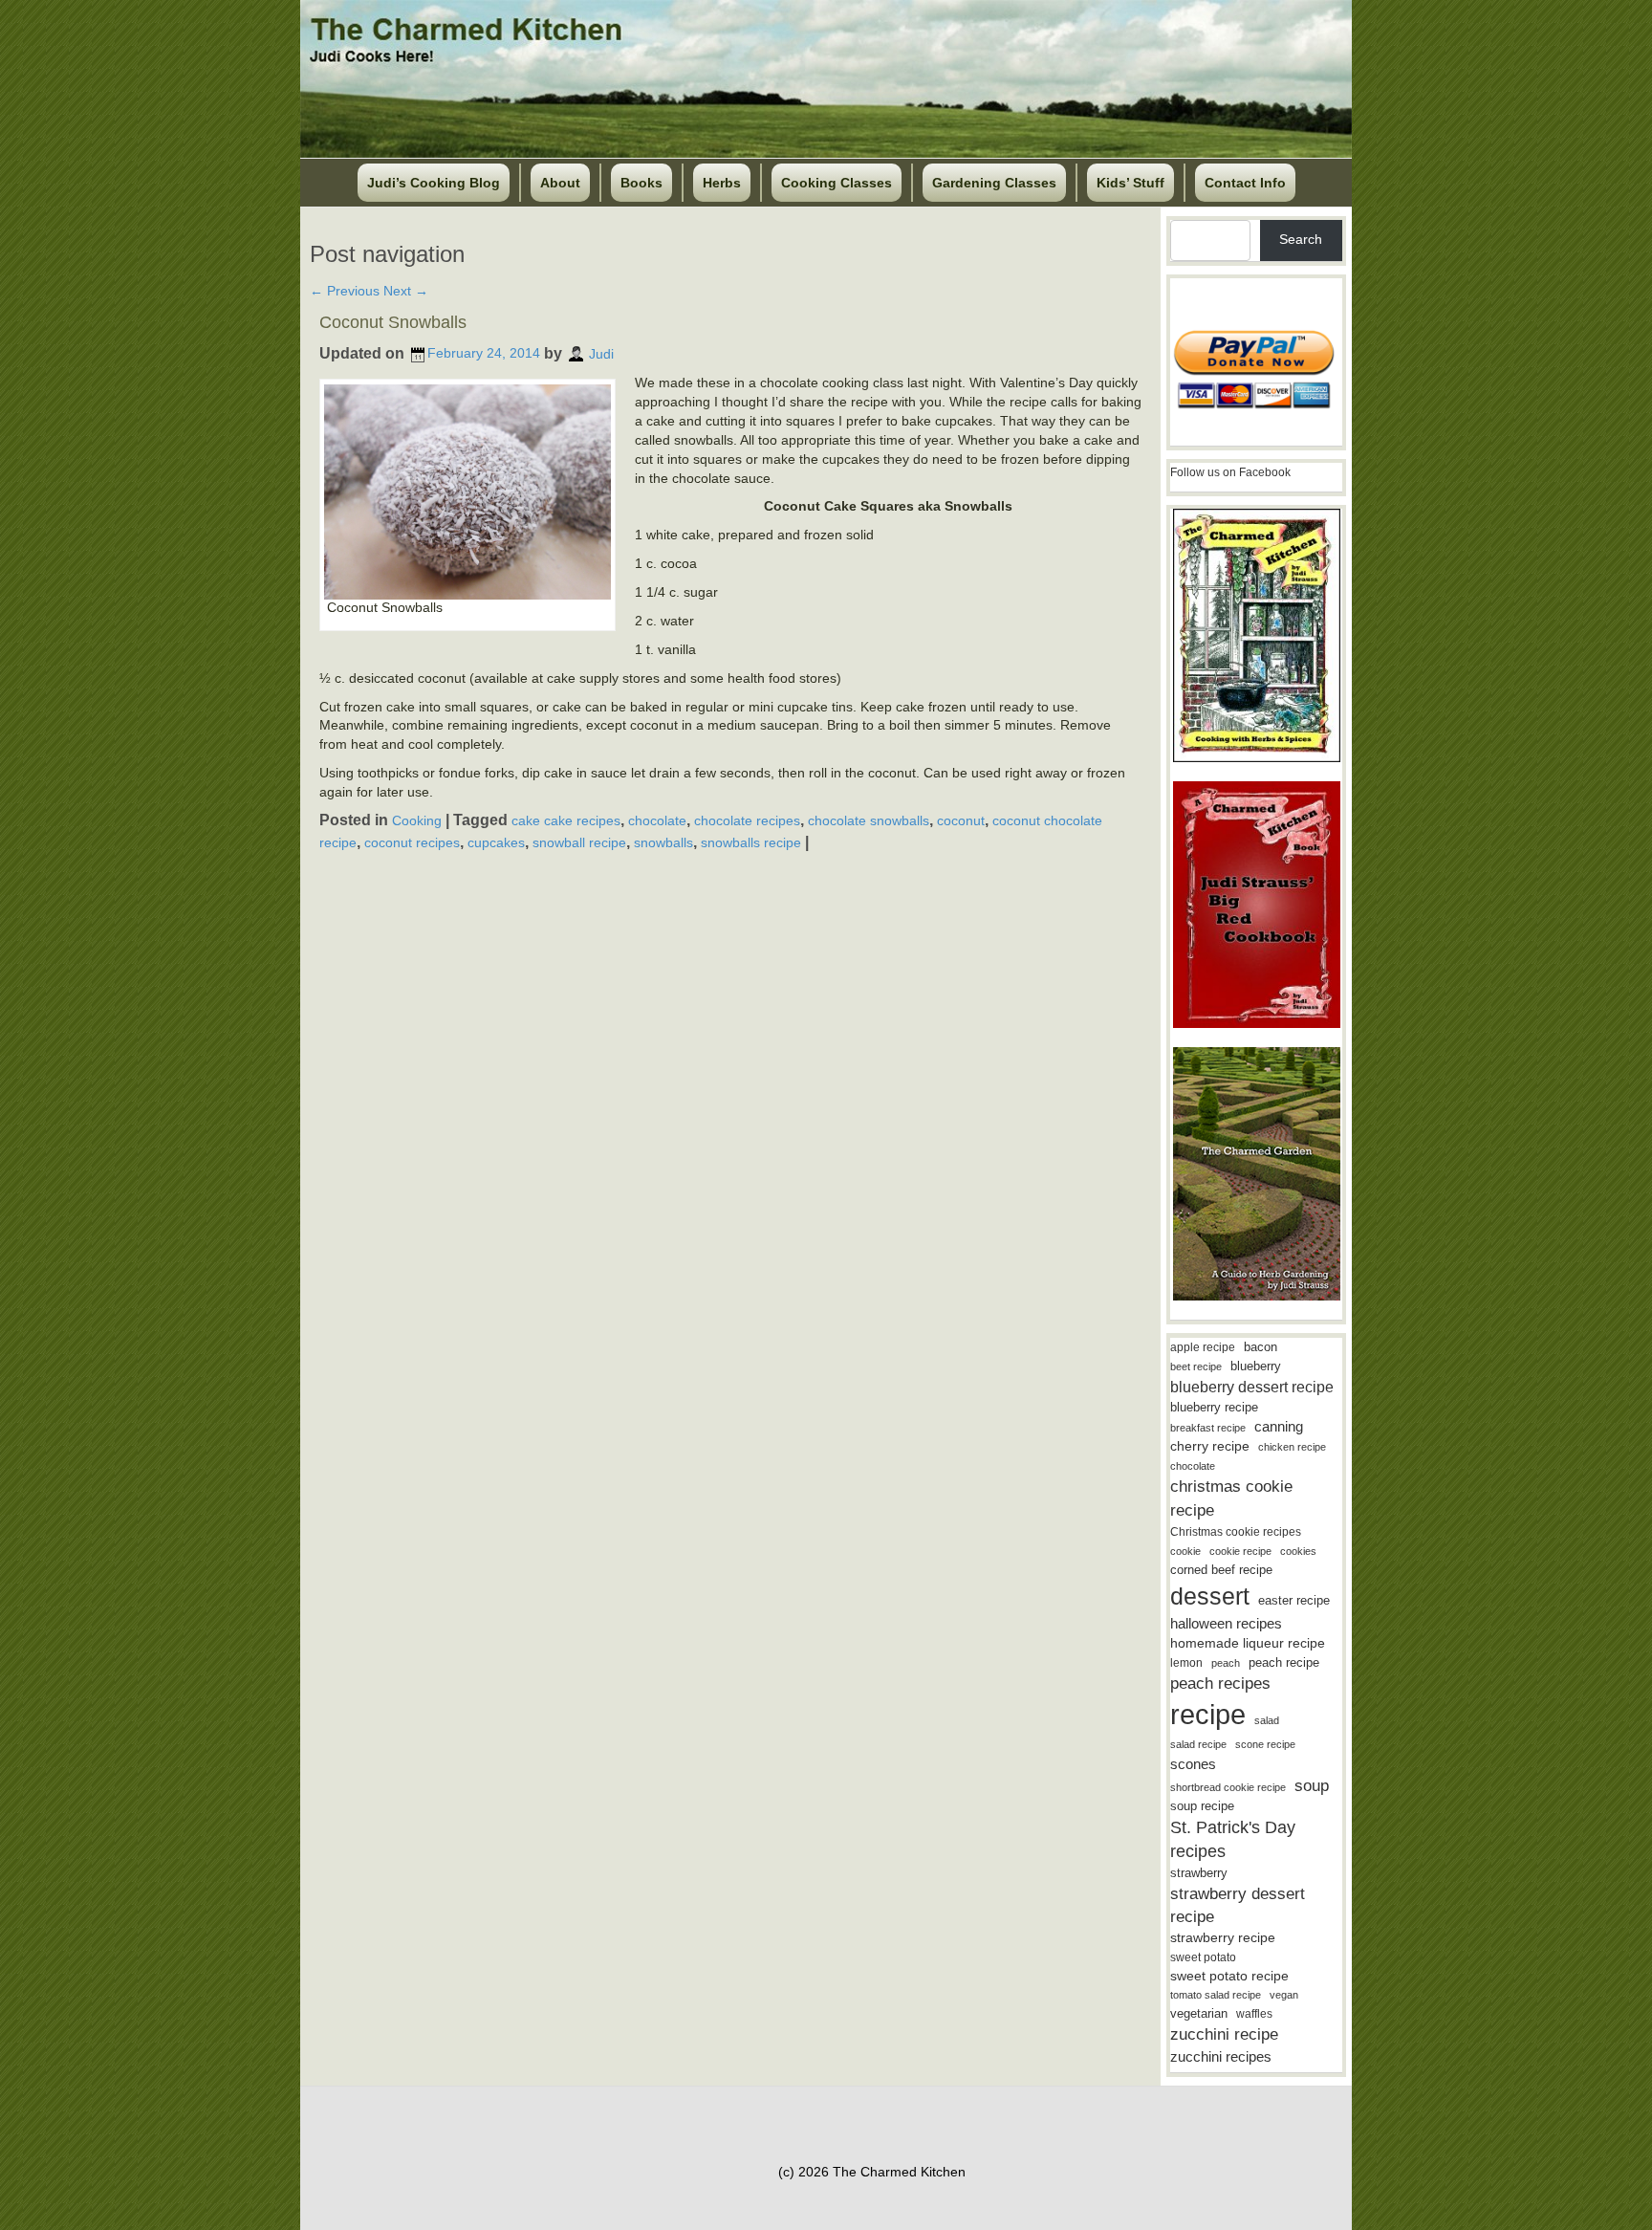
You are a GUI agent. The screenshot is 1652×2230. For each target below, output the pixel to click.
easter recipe (1294, 1600)
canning (1279, 1427)
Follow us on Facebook (1230, 472)
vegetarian (1199, 2013)
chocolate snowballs (869, 820)
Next (406, 291)
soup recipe (1202, 1806)
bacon (1261, 1347)
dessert (1210, 1596)
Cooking (417, 820)
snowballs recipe (751, 842)
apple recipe (1203, 1347)
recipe (1208, 1714)
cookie (1185, 1551)
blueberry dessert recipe (1252, 1387)
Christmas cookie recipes (1236, 1532)
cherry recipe (1210, 1446)
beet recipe (1196, 1366)
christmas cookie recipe (1231, 1498)
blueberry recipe (1214, 1407)
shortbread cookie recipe (1228, 1787)
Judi (601, 353)
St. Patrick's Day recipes (1233, 1839)
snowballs (663, 842)
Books (641, 183)
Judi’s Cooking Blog (434, 183)
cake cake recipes (566, 820)
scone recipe (1265, 1744)
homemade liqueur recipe (1248, 1643)
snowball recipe (579, 842)
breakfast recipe (1208, 1428)
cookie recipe (1240, 1551)
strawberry (1199, 1873)
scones (1193, 1764)
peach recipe (1284, 1662)
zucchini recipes (1221, 2056)
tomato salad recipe (1216, 1995)
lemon (1186, 1663)
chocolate (657, 820)
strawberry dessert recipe (1238, 1905)
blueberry (1256, 1366)
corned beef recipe (1221, 1570)
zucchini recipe (1224, 2034)
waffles (1254, 2014)
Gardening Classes (994, 183)
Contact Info (1245, 183)
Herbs (722, 183)
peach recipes (1220, 1683)
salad (1267, 1720)
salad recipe (1198, 1744)
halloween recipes (1226, 1623)
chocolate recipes (747, 820)
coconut (961, 820)
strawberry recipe (1223, 1938)
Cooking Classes (837, 183)
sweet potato (1203, 1957)
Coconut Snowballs (393, 322)
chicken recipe (1292, 1447)
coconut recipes (412, 842)
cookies (1298, 1551)
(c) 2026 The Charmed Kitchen (872, 2172)
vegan (1284, 1995)
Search (1301, 239)
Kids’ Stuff (1130, 183)
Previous (345, 291)
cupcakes (496, 842)
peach (1226, 1663)
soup (1312, 1786)
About (560, 183)
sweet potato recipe (1229, 1976)
